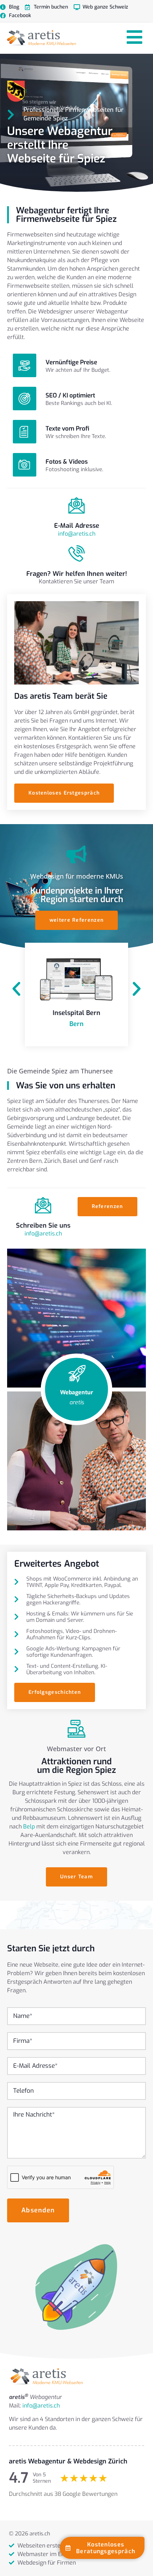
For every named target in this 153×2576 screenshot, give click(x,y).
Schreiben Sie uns (43, 1225)
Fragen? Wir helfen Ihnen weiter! (77, 574)
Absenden (38, 2210)
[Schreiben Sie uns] (43, 1205)
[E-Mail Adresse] (76, 505)
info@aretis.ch (77, 534)
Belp (29, 1826)
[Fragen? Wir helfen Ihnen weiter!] (76, 553)
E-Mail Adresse (77, 526)
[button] (16, 989)
